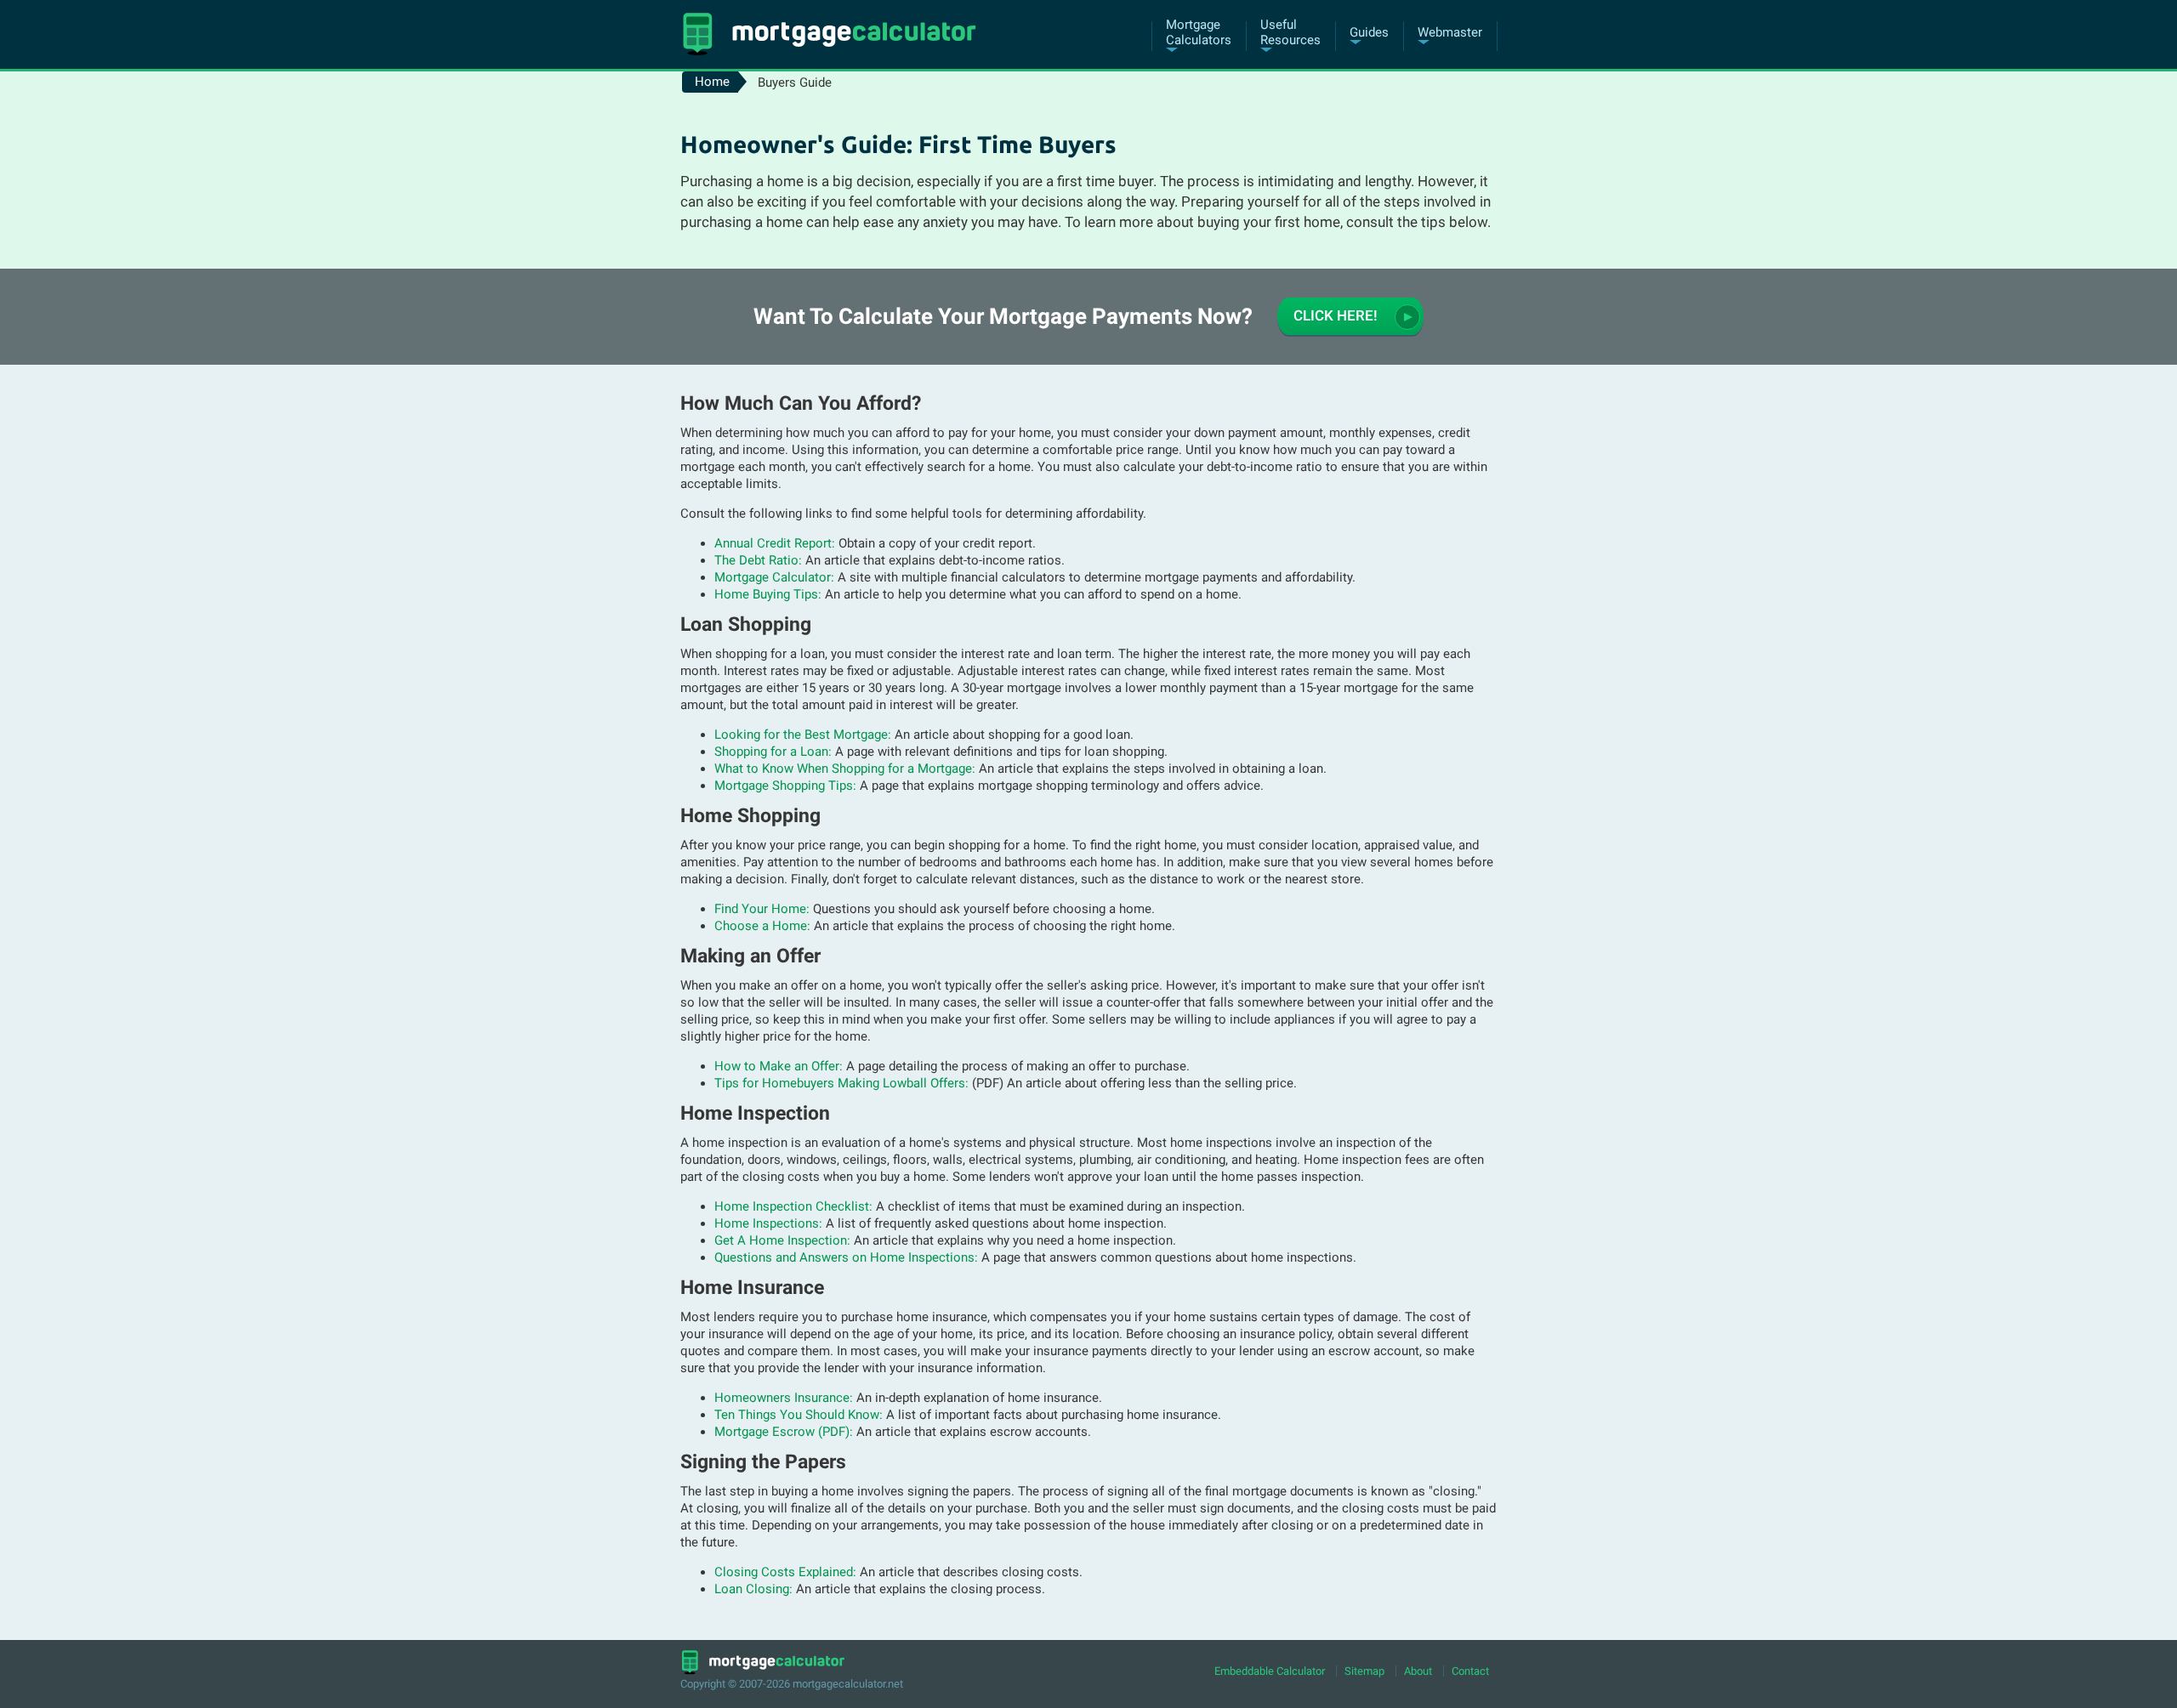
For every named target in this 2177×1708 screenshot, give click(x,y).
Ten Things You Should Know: (799, 1415)
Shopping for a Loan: (773, 752)
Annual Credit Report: (775, 543)
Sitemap (1364, 1671)
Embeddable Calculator (1270, 1671)
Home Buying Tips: (768, 594)
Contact (1470, 1671)
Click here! (1336, 316)
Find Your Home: (762, 909)
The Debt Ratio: (758, 560)
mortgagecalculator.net (848, 1684)
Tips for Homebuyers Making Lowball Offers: (841, 1083)
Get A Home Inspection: (782, 1240)
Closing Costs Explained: (785, 1572)
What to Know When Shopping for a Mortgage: (845, 769)
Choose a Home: (762, 926)
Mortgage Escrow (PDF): (784, 1432)
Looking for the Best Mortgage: (803, 735)
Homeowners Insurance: (784, 1398)
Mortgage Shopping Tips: (785, 786)
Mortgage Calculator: (774, 577)
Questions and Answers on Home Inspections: (846, 1257)
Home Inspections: (768, 1223)
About (1418, 1671)
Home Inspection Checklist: (793, 1206)
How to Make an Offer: (779, 1066)
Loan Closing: (753, 1589)
